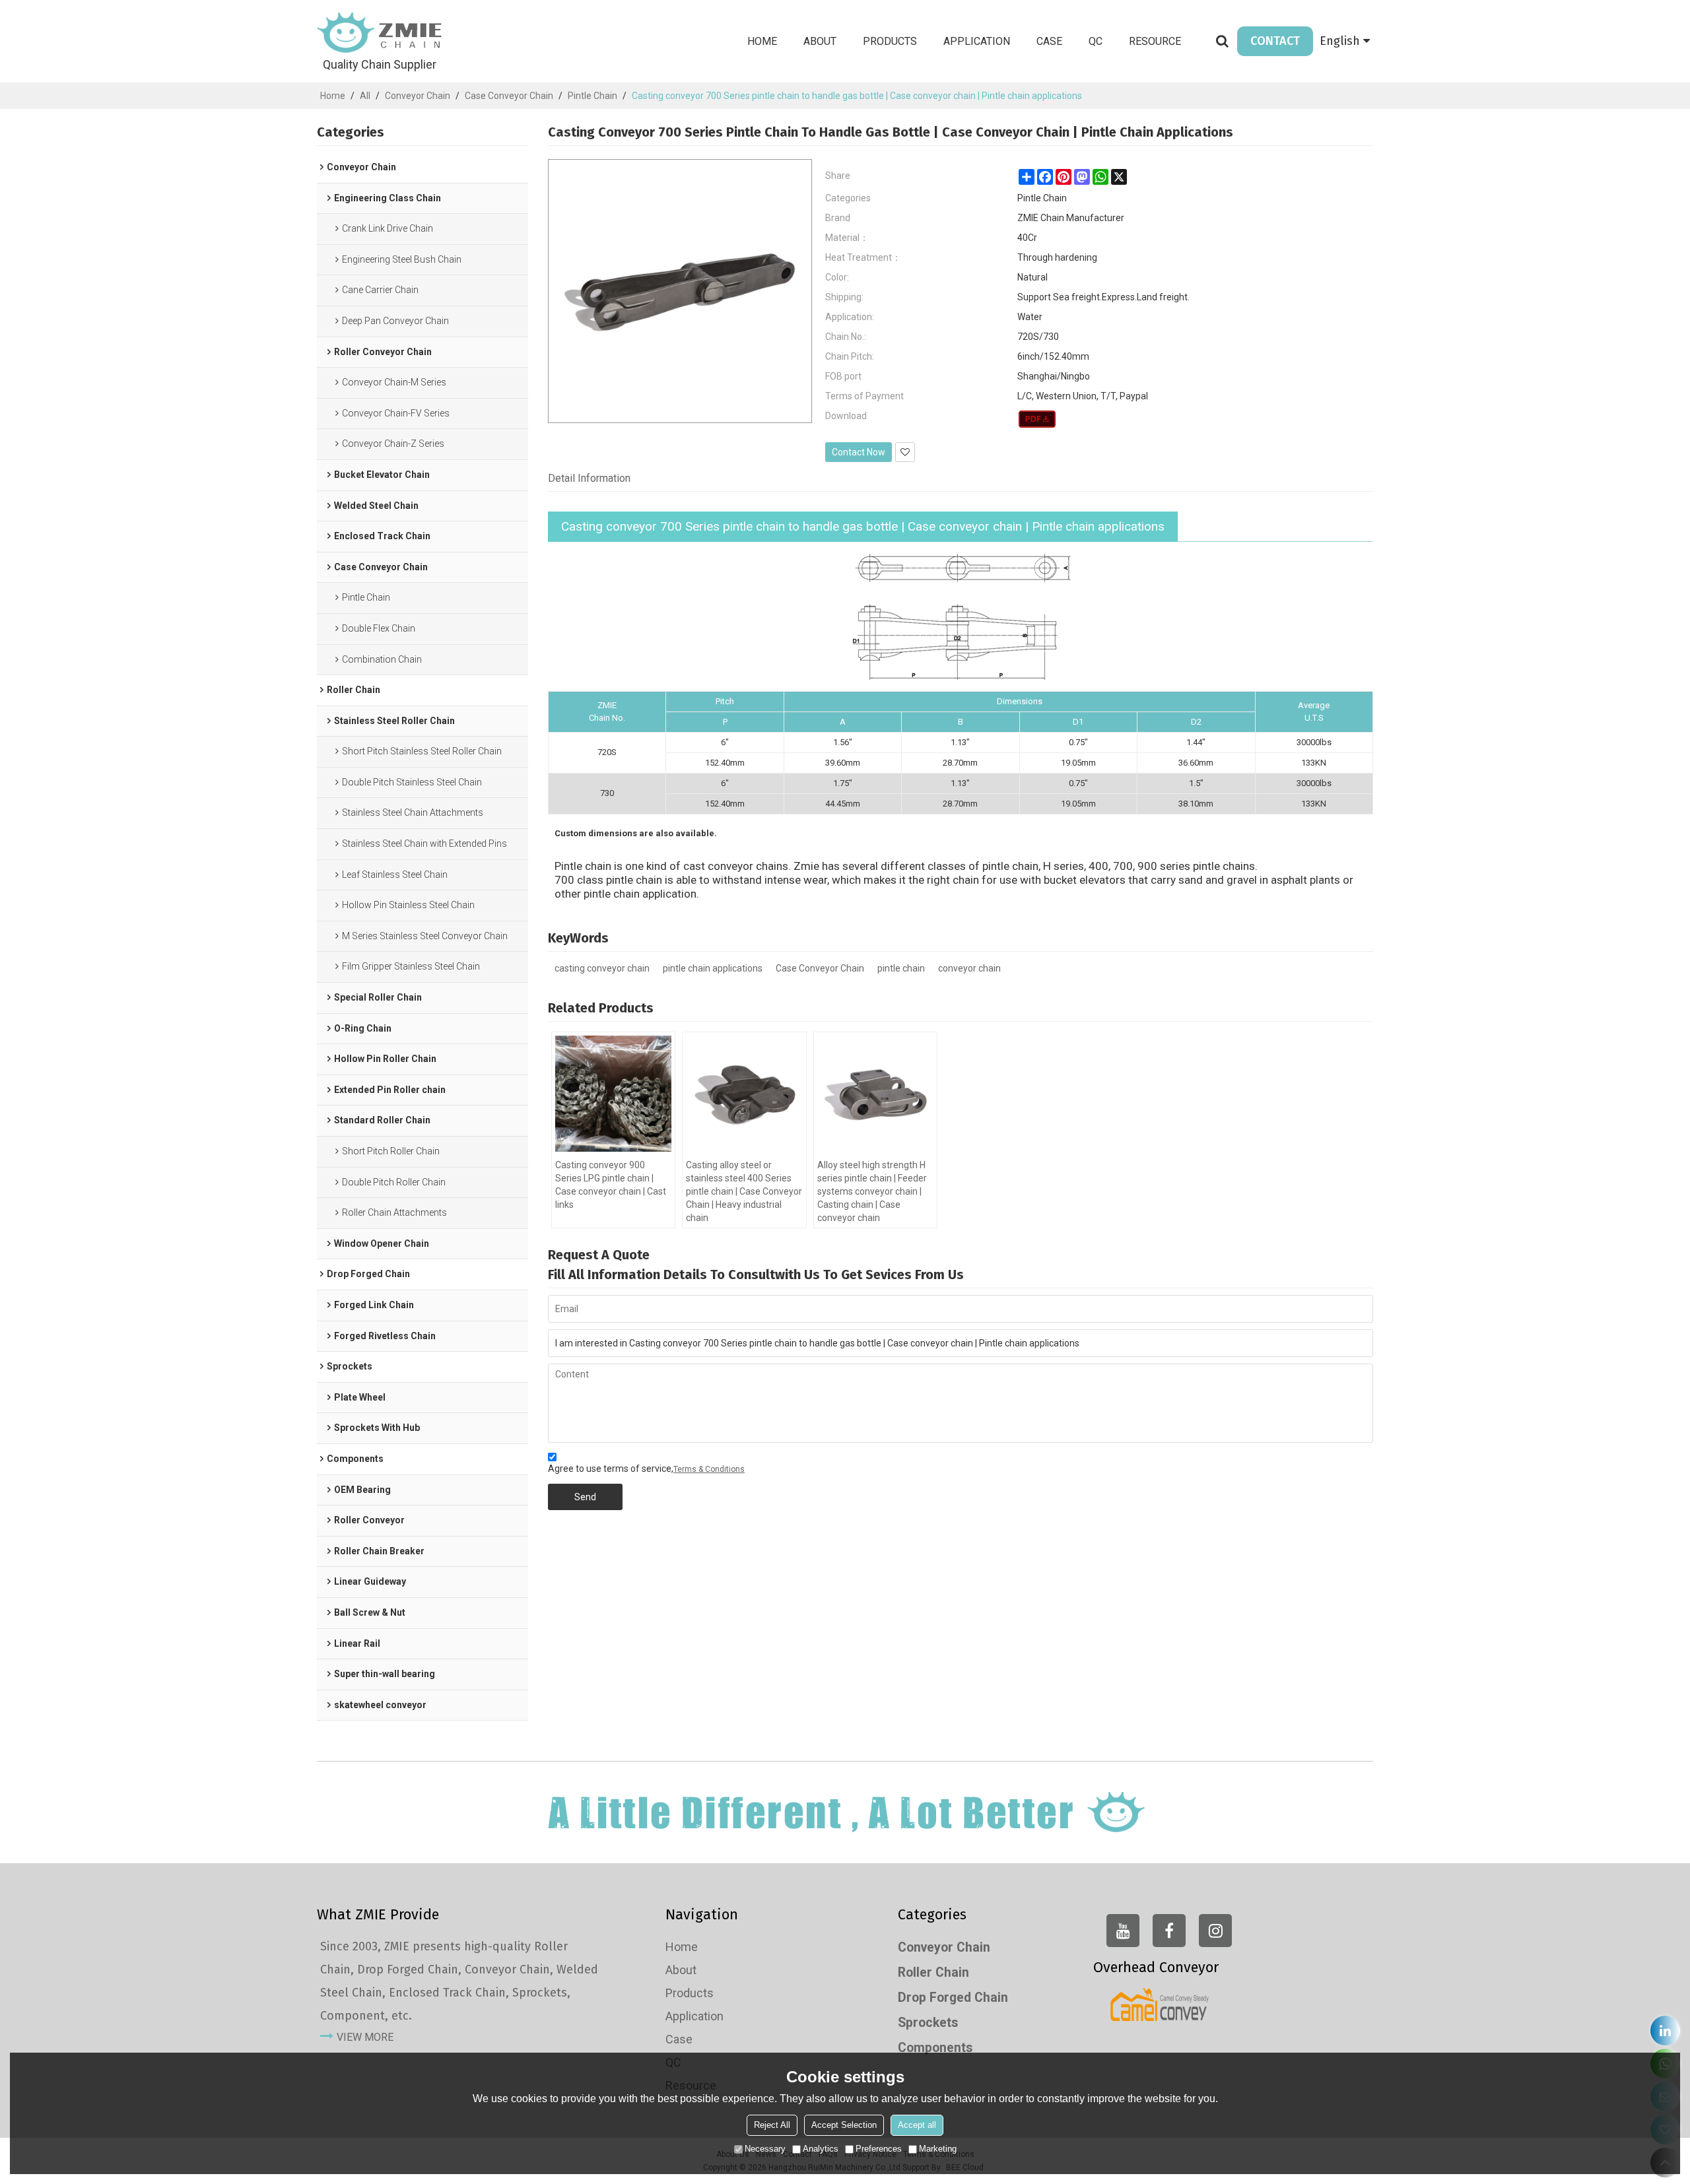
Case (1049, 41)
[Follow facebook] (1169, 1931)
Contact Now (859, 452)
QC (1096, 41)
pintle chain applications (713, 968)
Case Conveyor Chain (509, 96)
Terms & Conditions (709, 1469)
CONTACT (1275, 41)
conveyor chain (969, 968)
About (820, 41)
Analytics (821, 2149)
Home (762, 41)
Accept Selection (844, 2125)
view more (365, 2037)
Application (977, 41)
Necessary (765, 2149)
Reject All (772, 2125)
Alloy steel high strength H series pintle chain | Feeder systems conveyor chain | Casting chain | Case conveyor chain (872, 1191)
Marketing (938, 2149)
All (365, 96)
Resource (1155, 41)
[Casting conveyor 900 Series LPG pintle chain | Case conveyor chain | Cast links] (613, 1094)
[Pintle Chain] (1037, 419)
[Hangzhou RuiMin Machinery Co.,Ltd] (380, 33)
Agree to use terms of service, (646, 1469)
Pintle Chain (592, 96)
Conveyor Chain (418, 96)
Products (890, 41)
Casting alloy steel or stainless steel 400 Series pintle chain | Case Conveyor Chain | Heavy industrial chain (744, 1191)
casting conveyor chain (602, 968)
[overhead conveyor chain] (1160, 2004)
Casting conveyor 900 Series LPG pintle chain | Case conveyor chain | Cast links (611, 1185)
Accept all (917, 2125)
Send (585, 1497)
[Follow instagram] (1215, 1931)
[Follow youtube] (1123, 1931)
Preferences (879, 2149)
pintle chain (901, 968)
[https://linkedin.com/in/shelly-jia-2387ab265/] (1665, 2031)
